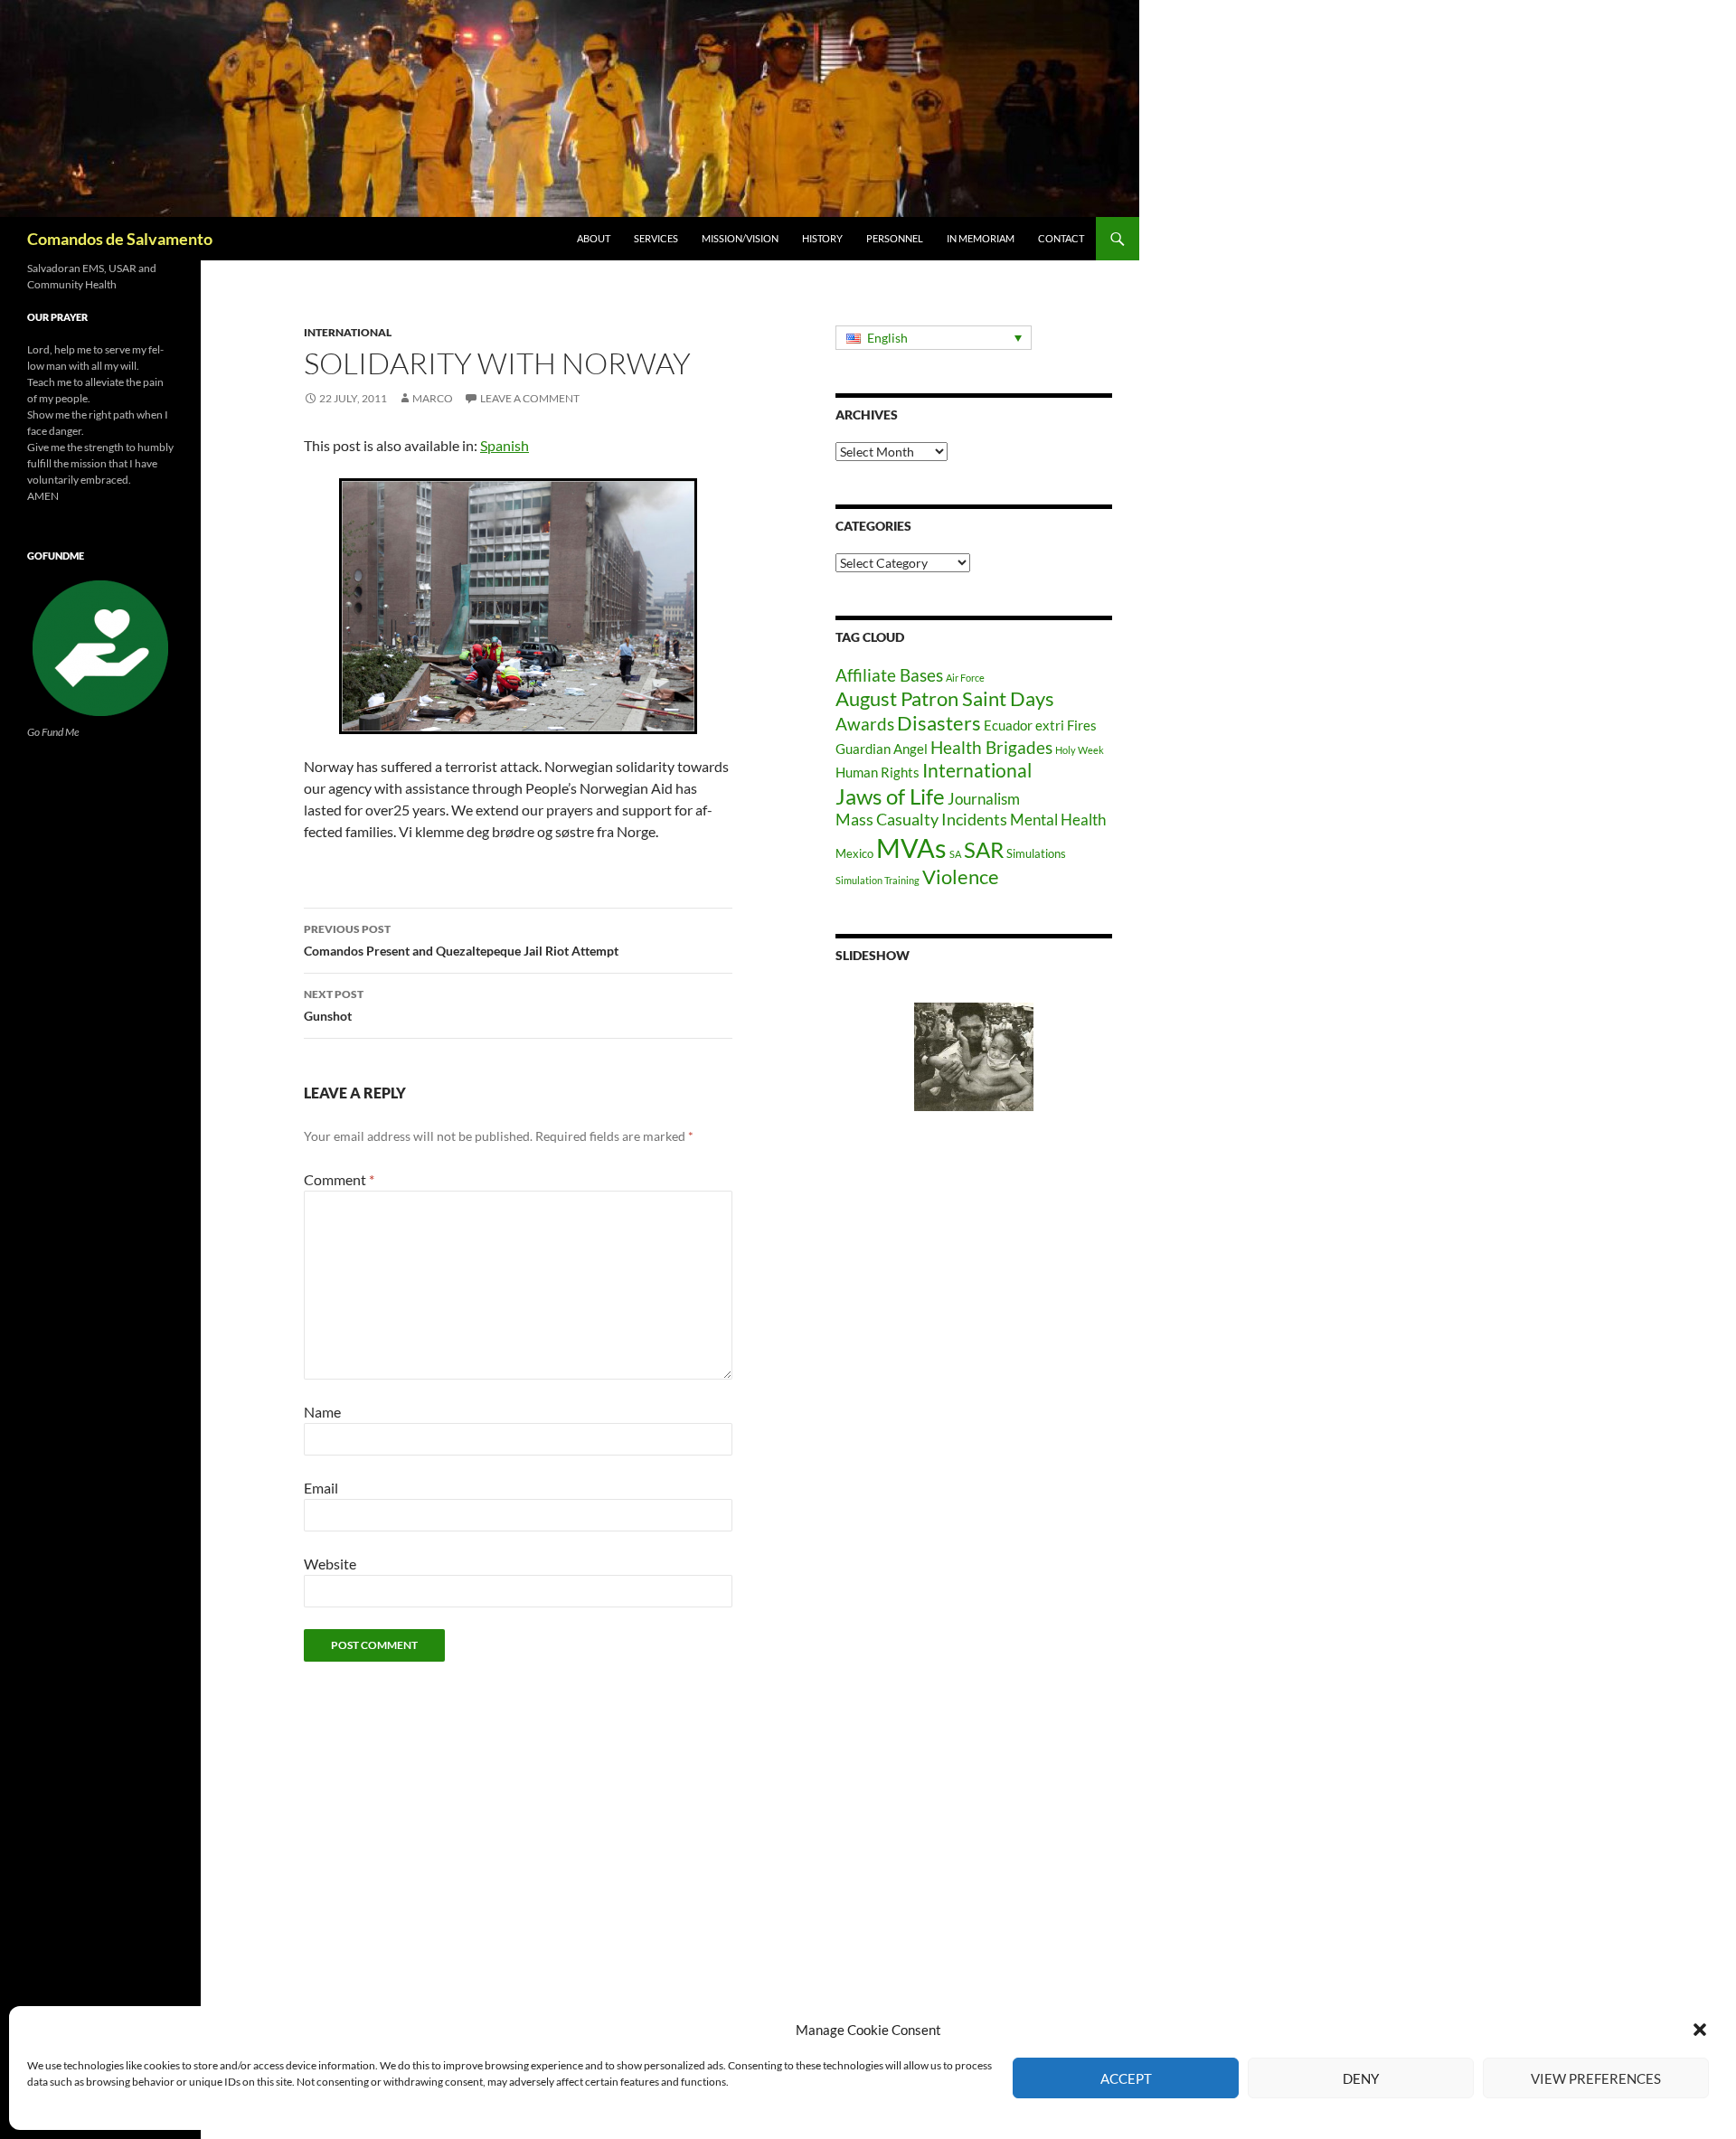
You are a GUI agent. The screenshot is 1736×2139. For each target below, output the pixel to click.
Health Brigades (991, 747)
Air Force (965, 678)
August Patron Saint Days (945, 699)
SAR (984, 849)
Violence (961, 877)
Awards (865, 724)
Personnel (895, 238)
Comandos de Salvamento (120, 239)
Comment (339, 1179)
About (594, 238)
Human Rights (877, 772)
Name (322, 1412)
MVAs (911, 848)
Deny (1361, 2078)
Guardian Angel (882, 749)
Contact (1061, 238)
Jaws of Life (890, 796)
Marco (433, 398)
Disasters (939, 723)
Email (321, 1488)
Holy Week (1080, 750)
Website (330, 1564)
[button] (1700, 2030)
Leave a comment (530, 398)
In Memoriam (981, 238)
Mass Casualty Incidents (921, 820)
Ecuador (1008, 725)
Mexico (854, 853)
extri (1050, 725)
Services (656, 238)
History (822, 238)
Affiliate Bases (889, 675)
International (348, 332)
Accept (1126, 2078)
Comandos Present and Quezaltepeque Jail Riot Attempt (461, 940)
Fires (1082, 725)
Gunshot (334, 1005)
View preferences (1596, 2078)
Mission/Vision (740, 238)
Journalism (984, 799)
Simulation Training (877, 880)
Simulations (1036, 853)
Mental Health (1058, 820)
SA (955, 854)
